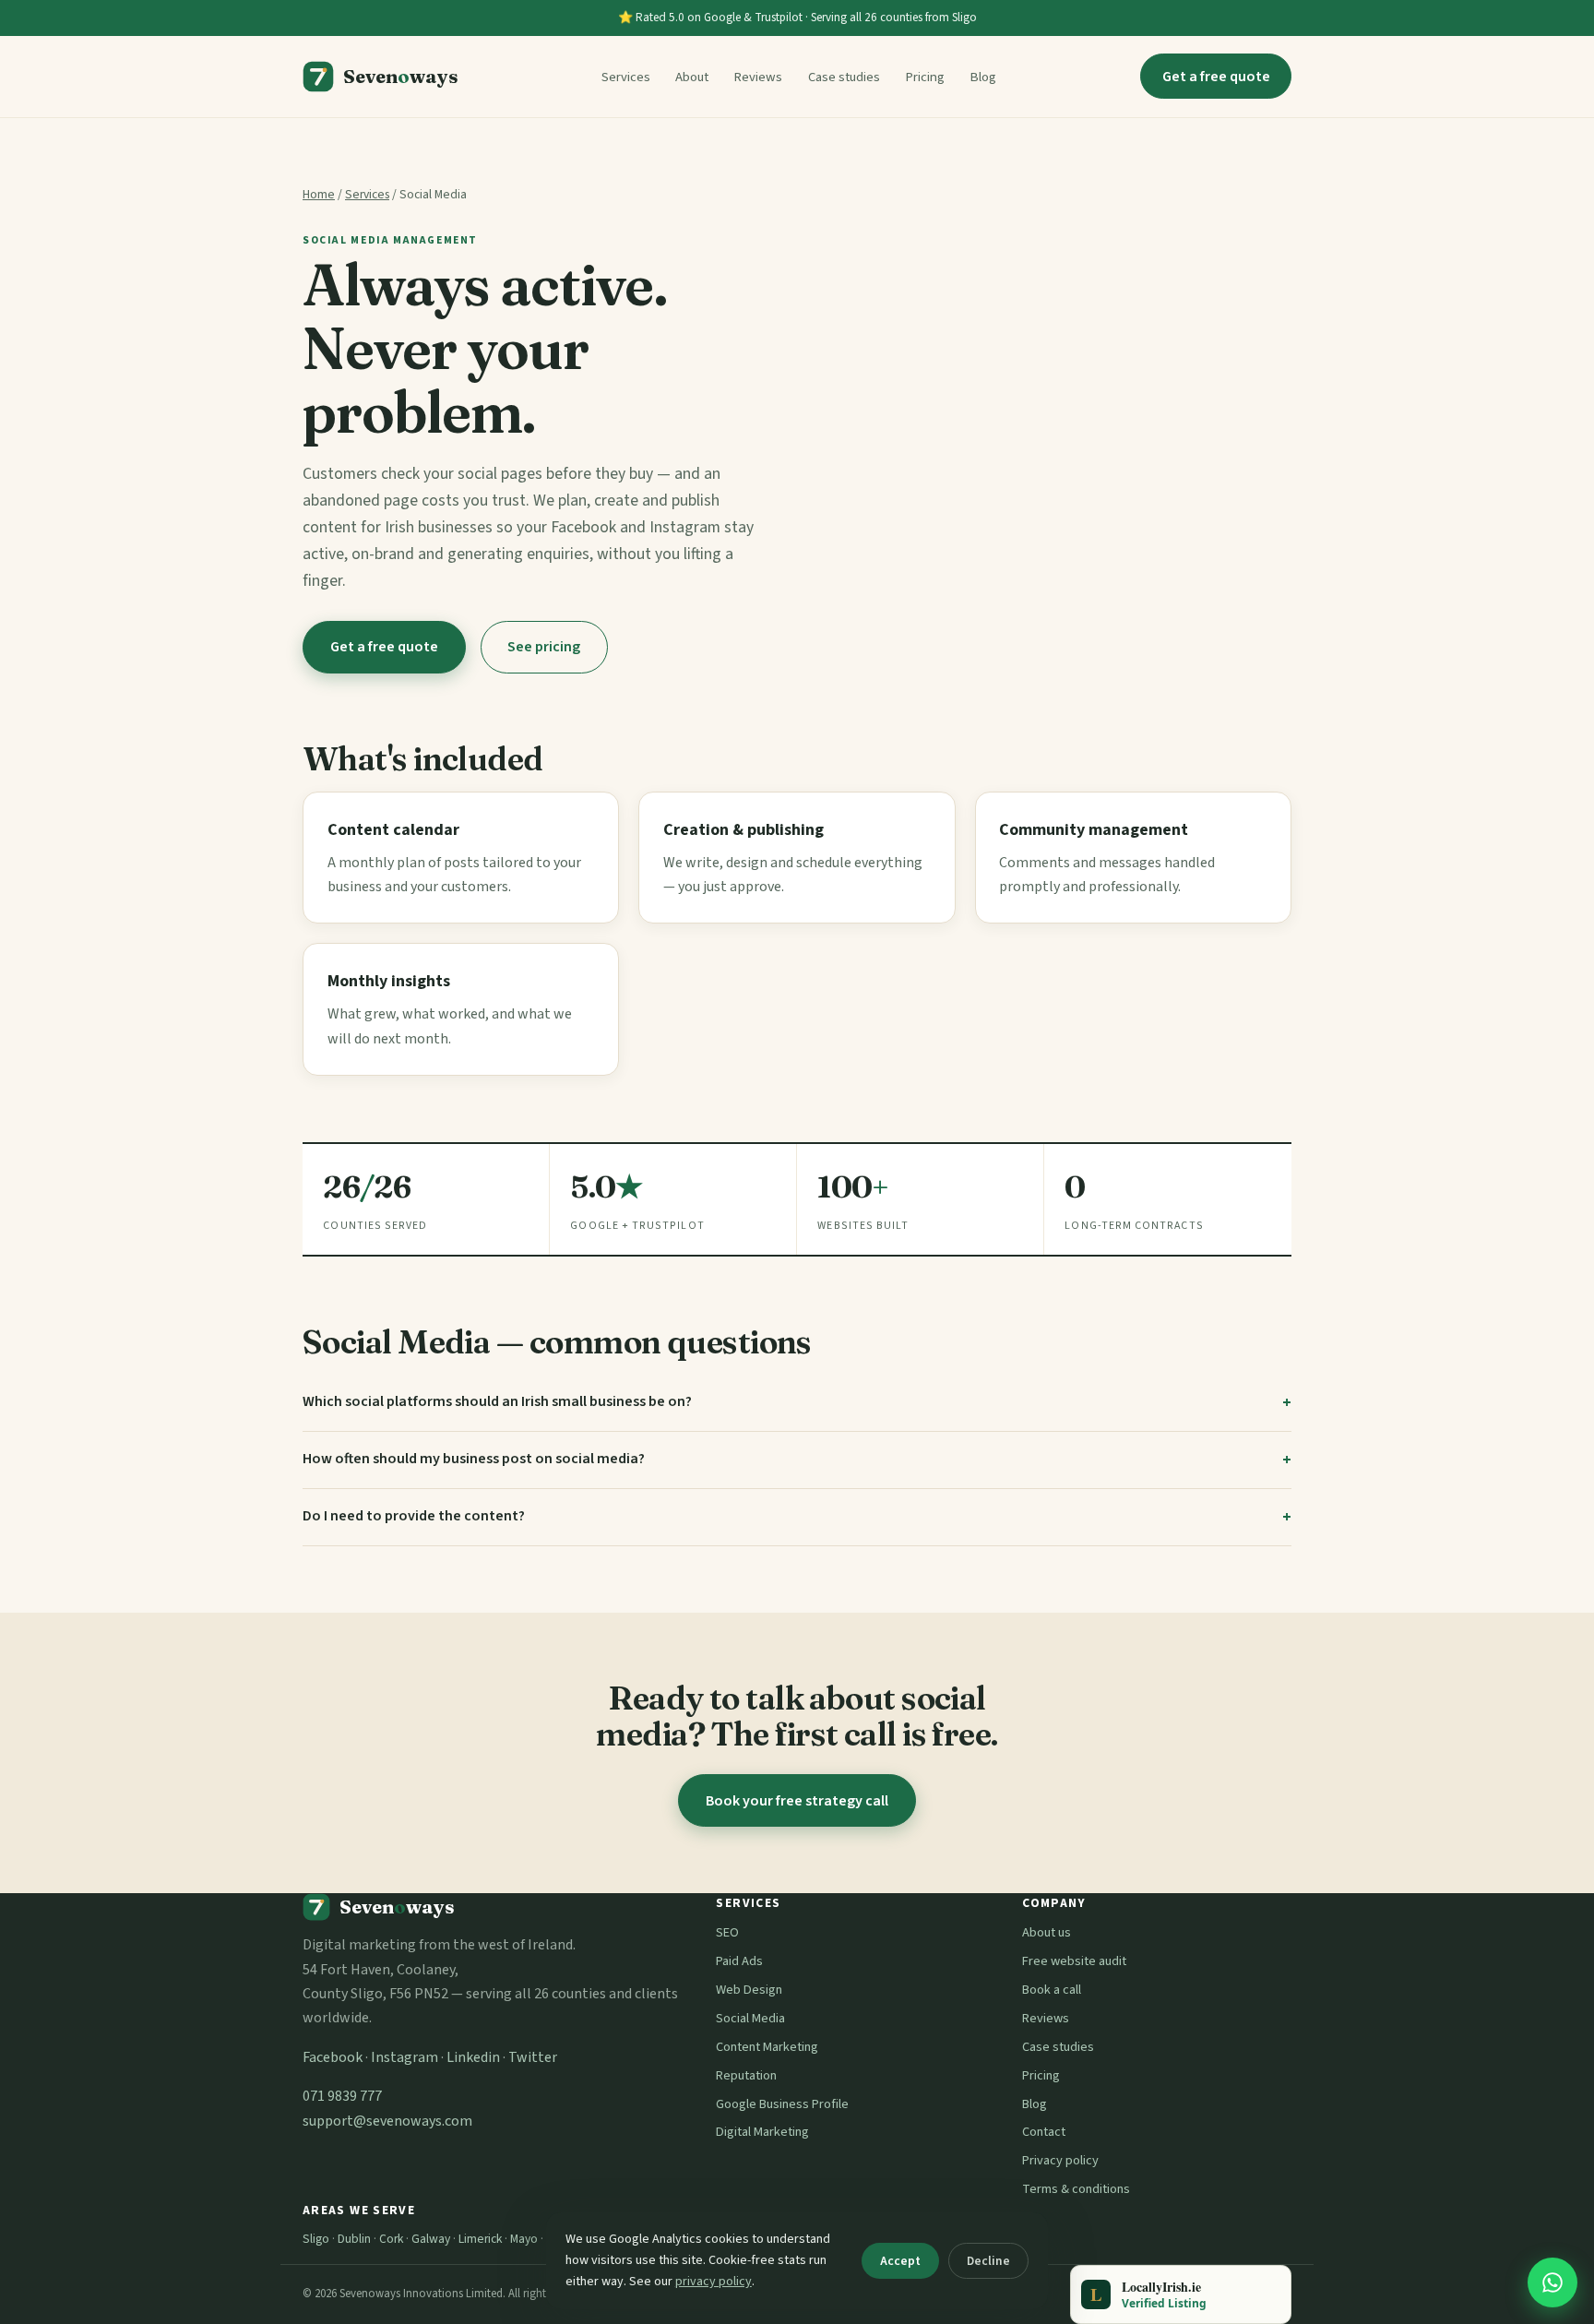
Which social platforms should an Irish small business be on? (497, 1401)
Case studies (844, 77)
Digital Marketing (762, 2132)
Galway (431, 2239)
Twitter (533, 2057)
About (692, 77)
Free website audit (1074, 1961)
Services (626, 77)
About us (1047, 1932)
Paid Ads (739, 1961)
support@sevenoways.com (387, 2121)
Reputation (746, 2075)
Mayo (524, 2239)
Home (319, 194)
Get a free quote (1216, 77)
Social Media (750, 2018)
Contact (1044, 2132)
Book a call (1052, 1990)
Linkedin (473, 2057)
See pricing (544, 647)
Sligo (316, 2239)
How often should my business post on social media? (474, 1459)
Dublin (354, 2239)
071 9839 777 (342, 2096)
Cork (391, 2239)
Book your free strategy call (797, 1801)
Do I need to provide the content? (414, 1516)
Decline (988, 2261)
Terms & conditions (1076, 2189)
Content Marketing (767, 2047)
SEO (727, 1932)
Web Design (749, 1990)
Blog (983, 77)
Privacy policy (1060, 2160)
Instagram (404, 2057)
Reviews (758, 77)
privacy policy (714, 2282)
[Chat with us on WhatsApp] (1552, 2282)
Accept (900, 2261)
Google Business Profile (782, 2104)
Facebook (333, 2057)
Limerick (480, 2239)
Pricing (925, 77)
